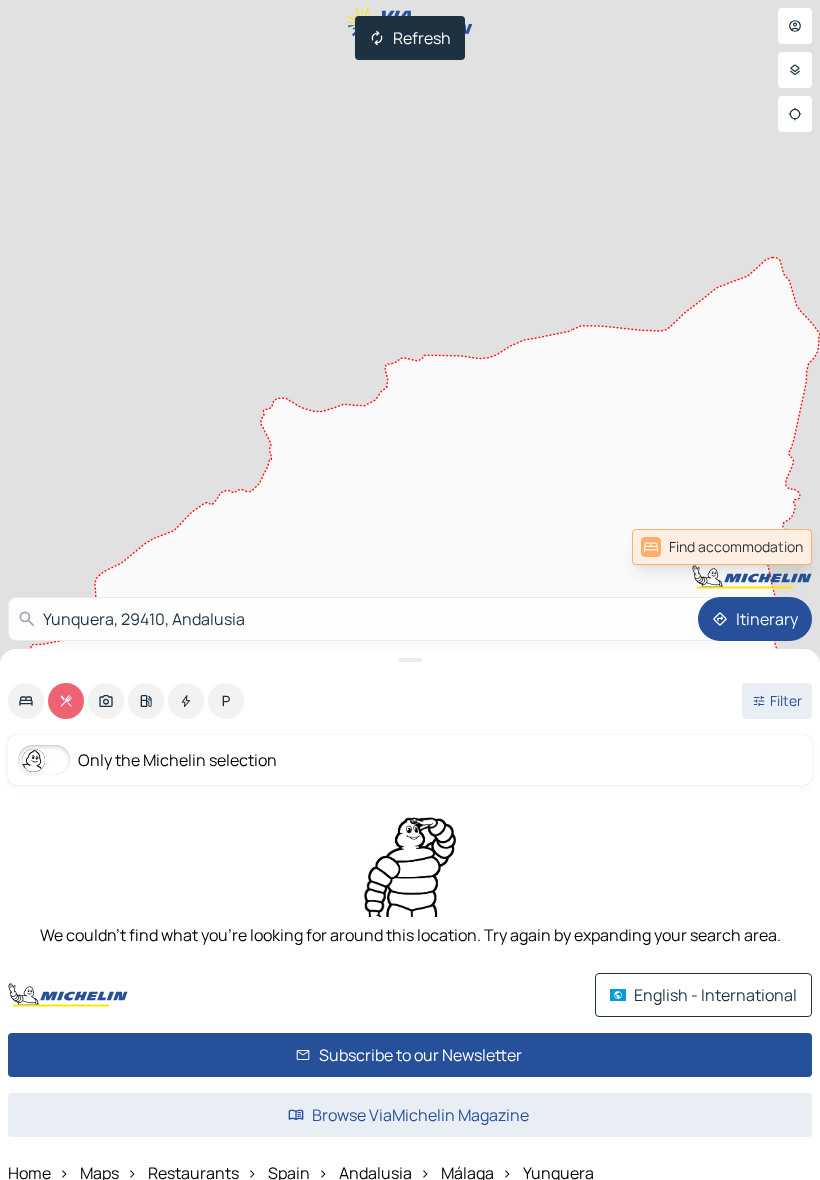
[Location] (795, 114)
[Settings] (795, 70)
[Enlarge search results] (410, 660)
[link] (768, 547)
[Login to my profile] (795, 26)
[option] (26, 701)
